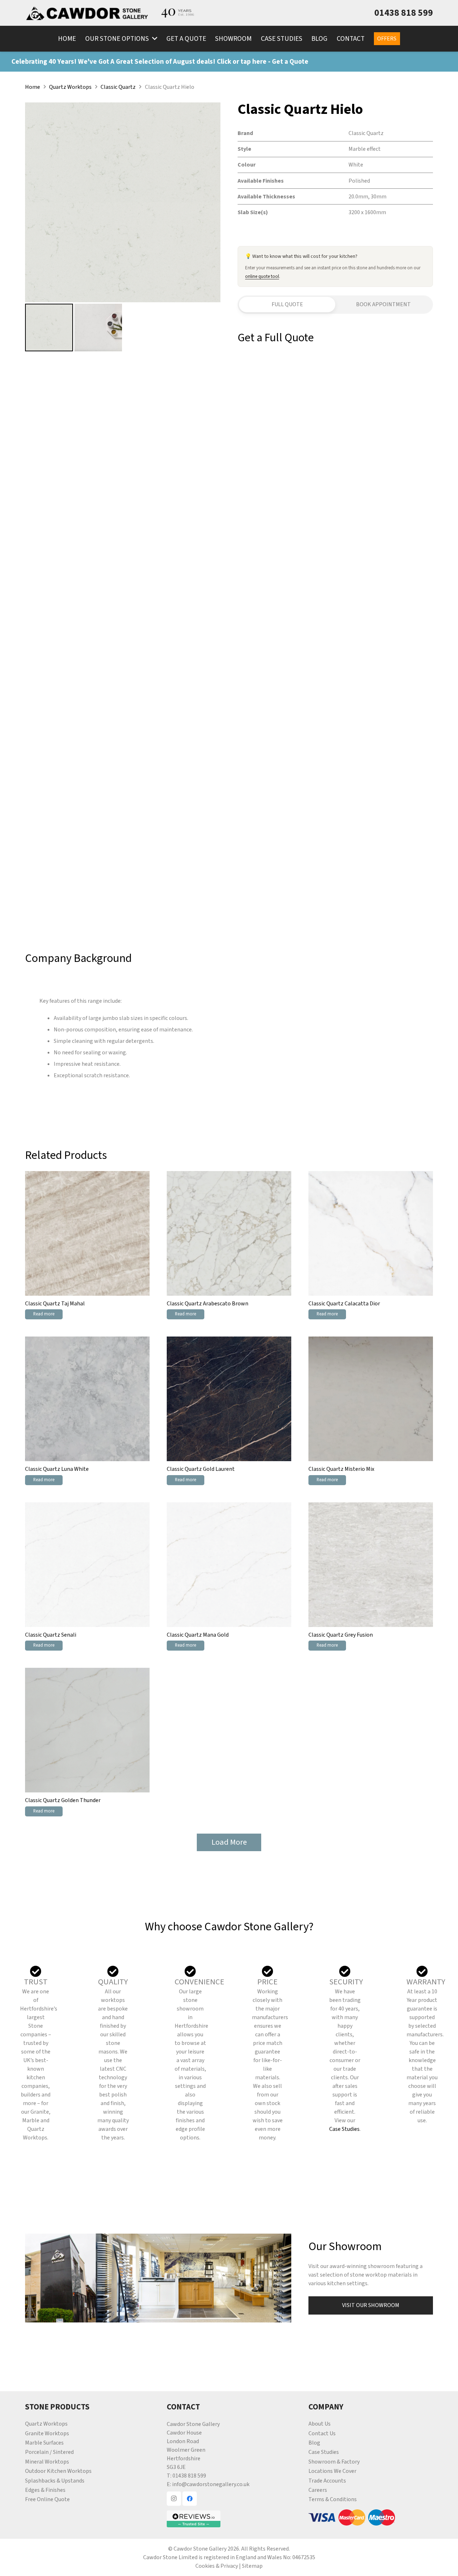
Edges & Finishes (45, 2490)
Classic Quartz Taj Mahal (55, 1304)
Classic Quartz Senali (51, 1635)
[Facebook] (190, 2499)
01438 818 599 (189, 2476)
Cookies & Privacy (217, 2566)
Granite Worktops (47, 2433)
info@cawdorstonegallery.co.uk (211, 2484)
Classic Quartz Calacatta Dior (344, 1304)
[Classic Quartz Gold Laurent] (229, 1399)
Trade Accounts (327, 2481)
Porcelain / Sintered (49, 2452)
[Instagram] (174, 2499)
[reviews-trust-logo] (229, 2519)
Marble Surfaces (44, 2443)
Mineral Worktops (47, 2462)
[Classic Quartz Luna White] (87, 1399)
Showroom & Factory (334, 2462)
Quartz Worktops (70, 87)
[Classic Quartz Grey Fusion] (371, 1565)
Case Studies (344, 2129)
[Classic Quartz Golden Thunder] (87, 1730)
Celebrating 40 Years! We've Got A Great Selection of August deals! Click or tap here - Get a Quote (160, 62)
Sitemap (252, 2566)
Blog (314, 2443)
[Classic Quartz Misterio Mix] (371, 1399)
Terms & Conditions (333, 2499)
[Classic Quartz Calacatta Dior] (371, 1233)
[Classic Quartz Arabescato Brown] (229, 1233)
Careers (318, 2490)
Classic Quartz (118, 87)
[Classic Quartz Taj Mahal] (87, 1233)
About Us (320, 2424)
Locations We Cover (332, 2471)
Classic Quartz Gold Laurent (201, 1469)
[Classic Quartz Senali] (87, 1565)
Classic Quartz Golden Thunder (63, 1800)
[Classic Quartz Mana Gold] (229, 1565)
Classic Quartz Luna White (57, 1469)
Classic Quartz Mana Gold (198, 1635)
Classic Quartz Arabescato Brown (208, 1304)
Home (33, 87)
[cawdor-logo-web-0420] (87, 13)
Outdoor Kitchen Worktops (58, 2471)
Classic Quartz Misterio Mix (341, 1469)
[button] (153, 39)
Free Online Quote (47, 2499)
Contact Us (322, 2433)
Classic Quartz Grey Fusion (341, 1635)
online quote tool (262, 276)
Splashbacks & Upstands (55, 2481)
